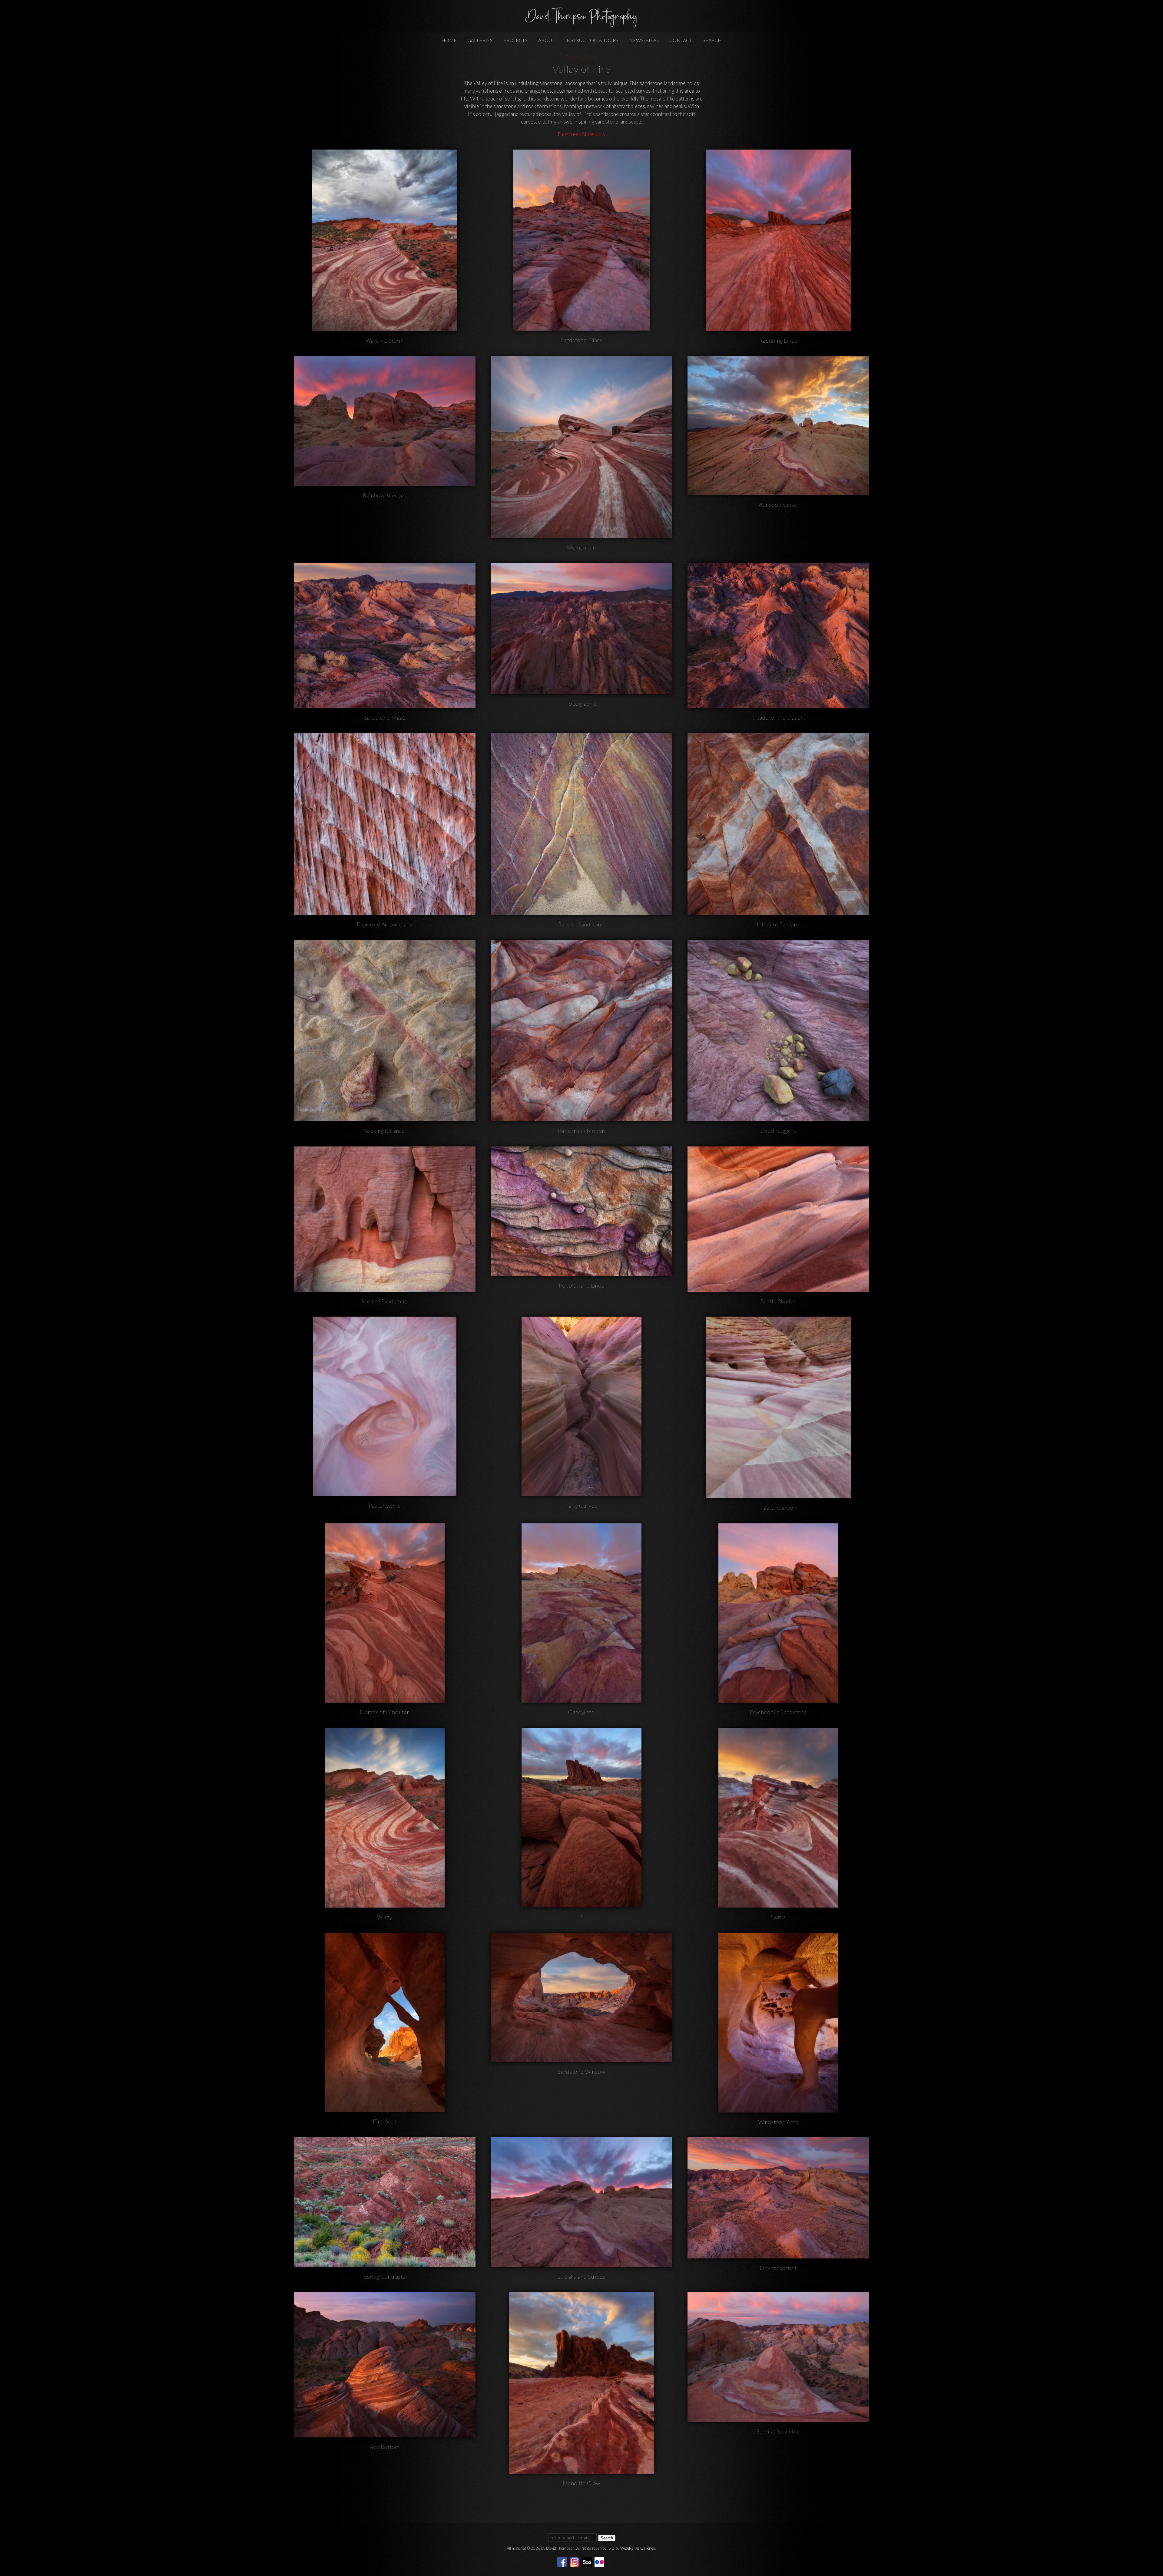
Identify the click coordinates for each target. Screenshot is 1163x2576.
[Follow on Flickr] (600, 2561)
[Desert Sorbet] (778, 2254)
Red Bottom (385, 2447)
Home (449, 40)
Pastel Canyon (778, 1508)
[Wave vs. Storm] (385, 327)
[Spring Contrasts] (385, 2263)
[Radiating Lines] (778, 327)
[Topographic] (581, 690)
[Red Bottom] (385, 2434)
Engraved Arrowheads (384, 924)
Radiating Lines (778, 341)
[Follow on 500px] (588, 2561)
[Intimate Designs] (778, 911)
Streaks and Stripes (581, 2277)
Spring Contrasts (385, 2277)
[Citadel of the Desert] (778, 704)
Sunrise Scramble (778, 2431)
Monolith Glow (582, 2483)
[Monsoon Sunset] (778, 491)
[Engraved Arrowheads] (385, 911)
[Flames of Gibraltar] (385, 1699)
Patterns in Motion (581, 1131)
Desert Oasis (581, 57)
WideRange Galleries (638, 2548)
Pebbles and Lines (581, 1285)
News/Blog (644, 40)
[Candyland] (581, 1699)
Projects (515, 40)
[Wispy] (385, 1904)
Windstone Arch (779, 2122)
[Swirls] (778, 1904)
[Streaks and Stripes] (581, 2263)
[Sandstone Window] (581, 2058)
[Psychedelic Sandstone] (778, 1699)
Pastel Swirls (385, 1506)
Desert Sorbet (778, 2268)
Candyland (581, 1712)
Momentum (581, 547)
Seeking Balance (385, 1131)
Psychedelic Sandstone (779, 1712)
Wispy (385, 1917)
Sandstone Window (581, 2072)
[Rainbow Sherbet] (385, 482)
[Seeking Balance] (385, 1118)
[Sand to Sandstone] (581, 911)
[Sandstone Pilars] (581, 327)
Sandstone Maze (385, 717)
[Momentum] (581, 534)
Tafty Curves (581, 1506)
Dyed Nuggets (778, 1131)
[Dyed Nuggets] (778, 1118)
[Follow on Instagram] (575, 2561)
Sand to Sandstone (581, 924)
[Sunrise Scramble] (778, 2418)
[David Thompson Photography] (581, 25)
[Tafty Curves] (581, 1492)
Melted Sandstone (385, 1301)
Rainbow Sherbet (385, 495)
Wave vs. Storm (385, 341)
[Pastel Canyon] (778, 1494)
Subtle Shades (779, 1301)
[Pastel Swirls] (385, 1492)
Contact (681, 40)
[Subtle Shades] (778, 1288)
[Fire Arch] (385, 2108)
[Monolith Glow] (581, 2470)
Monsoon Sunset (778, 505)
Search (712, 40)
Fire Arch (385, 2121)
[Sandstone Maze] (385, 704)
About (546, 40)
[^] (581, 1903)
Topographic (582, 704)
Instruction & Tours (592, 40)
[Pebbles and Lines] (581, 1272)
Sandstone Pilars (581, 340)
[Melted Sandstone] (385, 1288)
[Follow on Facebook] (563, 2561)
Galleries (480, 40)
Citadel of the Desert (778, 717)
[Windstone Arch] (778, 2108)
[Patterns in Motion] (581, 1118)
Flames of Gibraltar (384, 1712)
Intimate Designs (778, 924)
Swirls (778, 1917)
